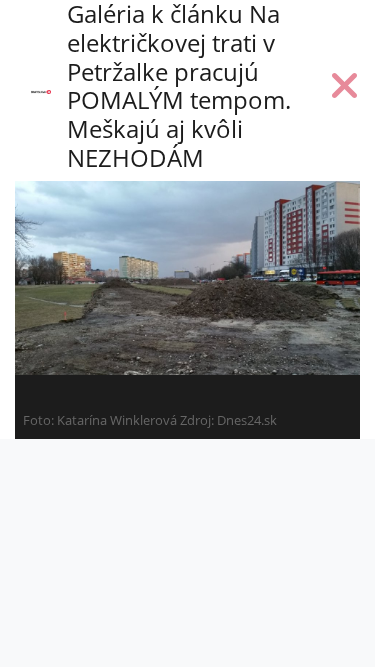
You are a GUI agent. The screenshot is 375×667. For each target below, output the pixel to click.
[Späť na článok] (345, 90)
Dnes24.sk (247, 420)
